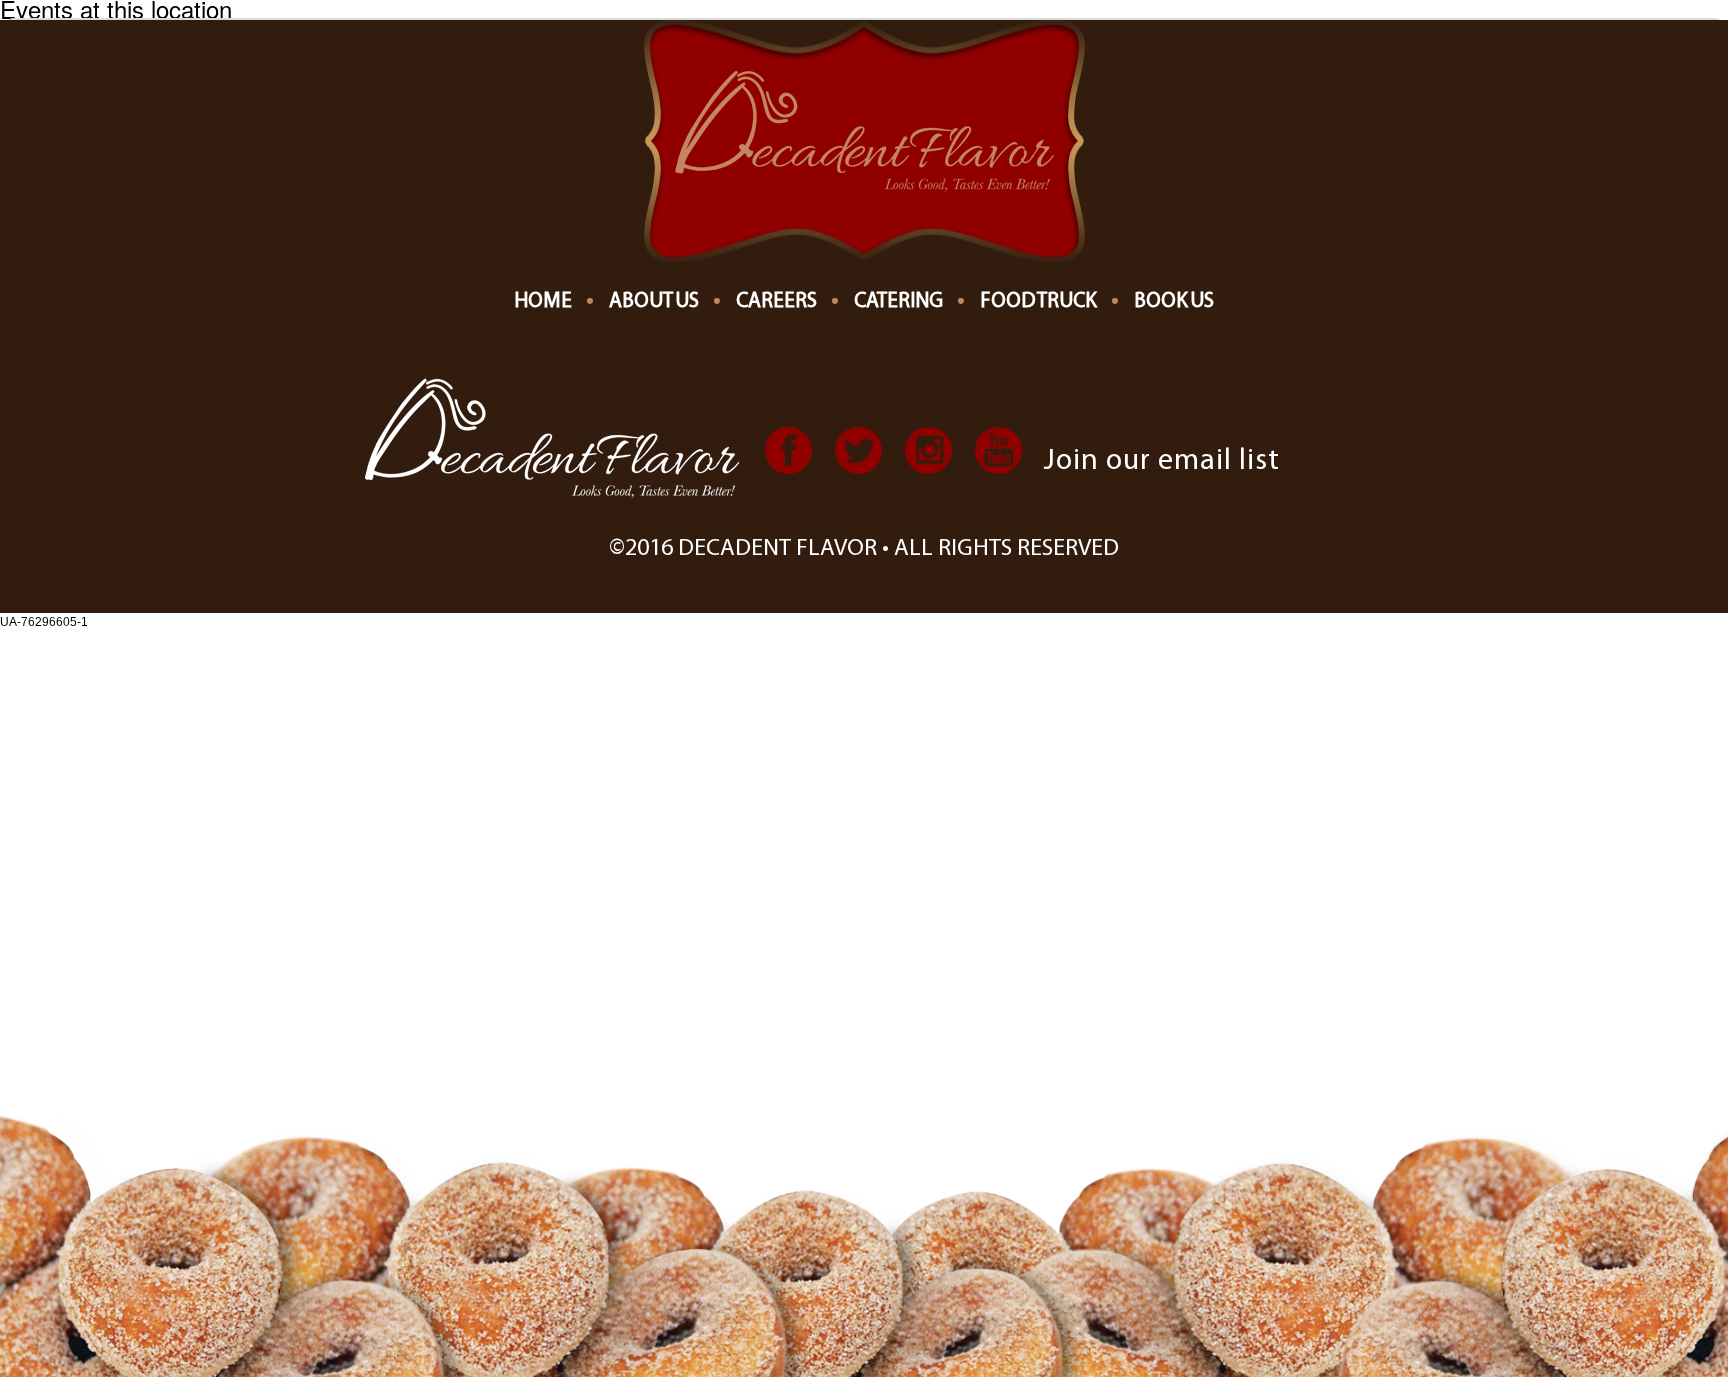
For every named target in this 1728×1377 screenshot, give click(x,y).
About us (654, 301)
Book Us (1174, 301)
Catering (898, 301)
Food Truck (1038, 301)
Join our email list (1162, 461)
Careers (776, 301)
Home (543, 301)
